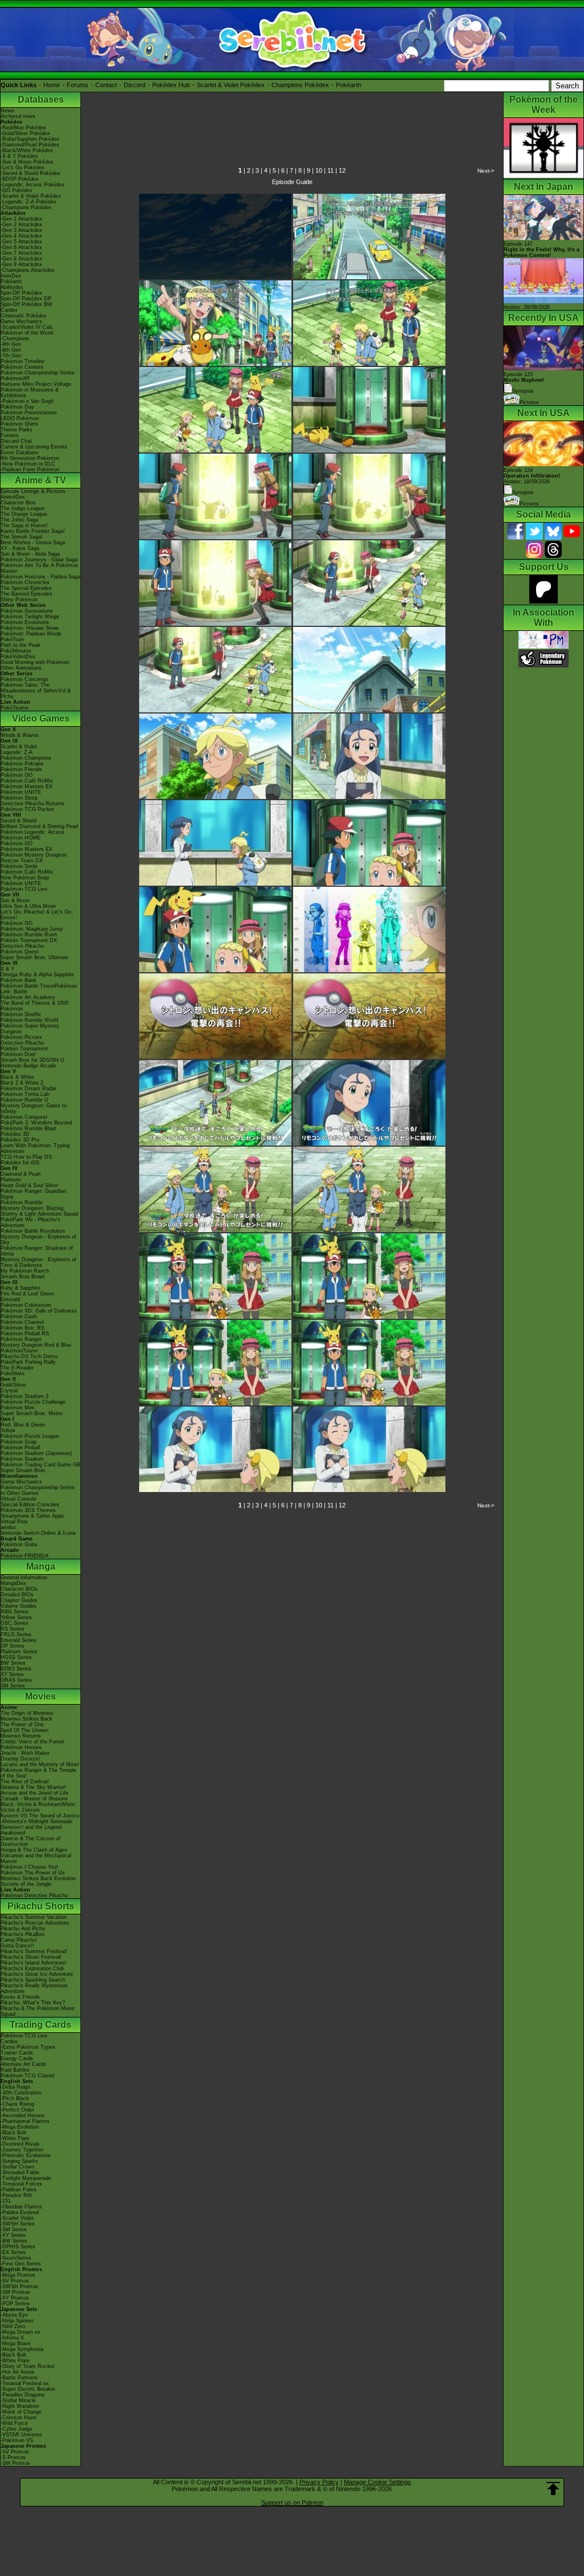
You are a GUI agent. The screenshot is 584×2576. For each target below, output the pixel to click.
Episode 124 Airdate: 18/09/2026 (532, 476)
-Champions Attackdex (28, 270)
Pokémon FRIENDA (25, 1556)
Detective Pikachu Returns (33, 804)
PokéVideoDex (18, 657)
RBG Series (15, 1612)
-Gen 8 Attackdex (21, 259)
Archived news (18, 116)
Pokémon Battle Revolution (33, 1231)
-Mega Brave (16, 2343)
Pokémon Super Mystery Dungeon (30, 1029)
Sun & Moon (15, 900)
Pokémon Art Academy (28, 997)
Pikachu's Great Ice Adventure (37, 1974)
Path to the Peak (21, 645)
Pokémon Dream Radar (29, 1089)
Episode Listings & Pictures (33, 491)
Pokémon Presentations (29, 413)
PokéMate (13, 1373)
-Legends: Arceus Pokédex (33, 185)
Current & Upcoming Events (34, 447)
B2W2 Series (16, 1669)
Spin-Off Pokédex (21, 293)
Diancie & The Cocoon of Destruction (31, 1841)
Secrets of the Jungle (26, 1884)
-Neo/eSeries (16, 2258)
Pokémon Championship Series (38, 373)
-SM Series (14, 2229)
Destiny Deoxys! (21, 1759)
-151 (6, 2201)
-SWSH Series (18, 2224)
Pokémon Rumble (22, 1203)
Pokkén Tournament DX (29, 940)
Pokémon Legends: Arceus (33, 832)
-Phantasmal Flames (25, 2121)
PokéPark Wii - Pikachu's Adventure (31, 1222)
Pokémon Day (17, 407)
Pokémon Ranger (21, 1339)
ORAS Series (16, 1680)
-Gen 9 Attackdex (21, 264)
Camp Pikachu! (19, 1940)
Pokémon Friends (21, 769)
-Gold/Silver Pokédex (25, 133)
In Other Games (20, 1493)
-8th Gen (11, 350)
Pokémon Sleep (19, 798)
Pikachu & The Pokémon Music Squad (38, 2011)
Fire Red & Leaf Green (27, 1294)
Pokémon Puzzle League (30, 1436)
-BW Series (14, 2241)
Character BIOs (19, 1589)
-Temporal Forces (21, 2184)
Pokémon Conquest (24, 1117)
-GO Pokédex (17, 190)
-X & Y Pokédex (19, 156)
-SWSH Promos (19, 2286)
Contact (106, 85)
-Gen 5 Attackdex (21, 242)
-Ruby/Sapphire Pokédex (30, 139)
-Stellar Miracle (18, 2400)
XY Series (12, 1674)
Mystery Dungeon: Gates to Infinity (34, 1108)
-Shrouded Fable (20, 2173)
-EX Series (13, 2252)
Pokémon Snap (19, 1442)
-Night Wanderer (20, 2406)
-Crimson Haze (19, 2418)
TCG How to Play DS (26, 1157)
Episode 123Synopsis (524, 383)
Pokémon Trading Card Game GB (40, 1465)
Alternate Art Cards (23, 2064)
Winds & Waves (20, 735)
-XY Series (13, 2235)
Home (52, 85)
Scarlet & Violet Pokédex (231, 85)
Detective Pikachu (22, 946)
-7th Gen (11, 356)
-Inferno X (12, 2338)
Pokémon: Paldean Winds (31, 634)
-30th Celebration (21, 2093)
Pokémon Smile (19, 866)
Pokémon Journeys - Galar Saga (39, 560)
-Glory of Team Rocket (28, 2366)
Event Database (20, 453)
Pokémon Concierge (25, 679)
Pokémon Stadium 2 (25, 1396)
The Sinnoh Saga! (22, 537)
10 (319, 170)
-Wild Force (14, 2423)
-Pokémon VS (17, 2440)
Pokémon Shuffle (21, 1014)
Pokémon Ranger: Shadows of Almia (37, 1251)
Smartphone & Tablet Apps (32, 1516)
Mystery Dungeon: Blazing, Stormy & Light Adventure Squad (39, 1211)
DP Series (13, 1646)
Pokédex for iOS (20, 1163)
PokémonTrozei (19, 1351)
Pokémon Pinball (20, 1448)
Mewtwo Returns (21, 1736)
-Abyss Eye (14, 2315)
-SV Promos (15, 2281)
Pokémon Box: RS (23, 1328)
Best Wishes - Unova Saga (33, 543)
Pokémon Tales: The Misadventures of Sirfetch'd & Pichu (36, 691)
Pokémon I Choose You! (29, 1867)
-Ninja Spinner (17, 2321)
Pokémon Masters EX (27, 786)
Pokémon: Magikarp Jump (32, 929)
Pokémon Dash (19, 1316)
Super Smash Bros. (24, 1470)
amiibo (8, 1527)
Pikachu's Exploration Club (32, 1968)
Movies (40, 1696)
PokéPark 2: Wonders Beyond (36, 1123)
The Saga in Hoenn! (24, 525)
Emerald (10, 1299)
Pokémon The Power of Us (33, 1873)
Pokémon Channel (22, 1322)
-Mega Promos (18, 2275)
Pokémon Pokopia (22, 764)
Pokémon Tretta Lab (25, 1094)
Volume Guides (19, 1606)
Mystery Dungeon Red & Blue (36, 1345)
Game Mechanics (21, 321)
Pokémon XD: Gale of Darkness (39, 1311)
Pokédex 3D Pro (20, 1140)
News (7, 111)
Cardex (9, 310)
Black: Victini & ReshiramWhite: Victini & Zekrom (38, 1807)
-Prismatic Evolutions (26, 2155)
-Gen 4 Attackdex (21, 236)
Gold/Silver (13, 1385)
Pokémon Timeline (23, 361)
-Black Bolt (13, 2133)
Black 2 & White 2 (22, 1083)
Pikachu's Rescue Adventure (35, 1923)
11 (330, 170)
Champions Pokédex (300, 85)
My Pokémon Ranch (25, 1271)
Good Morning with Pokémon (35, 662)
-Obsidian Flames (21, 2207)
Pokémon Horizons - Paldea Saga (40, 577)
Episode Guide (292, 182)
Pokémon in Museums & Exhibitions (30, 393)
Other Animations (21, 668)
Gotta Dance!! (17, 1946)
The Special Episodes (26, 588)
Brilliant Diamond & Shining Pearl (39, 826)
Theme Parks (17, 430)
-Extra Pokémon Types (28, 2047)
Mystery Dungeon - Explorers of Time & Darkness (38, 1262)
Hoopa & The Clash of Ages (34, 1850)
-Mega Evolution (20, 2127)
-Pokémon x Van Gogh (27, 401)
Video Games (41, 718)
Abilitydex (12, 287)
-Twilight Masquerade (26, 2178)
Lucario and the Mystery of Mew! (40, 1764)
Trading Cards (40, 2025)
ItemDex (11, 276)
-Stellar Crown (17, 2167)
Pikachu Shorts (41, 1906)
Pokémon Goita (19, 1544)
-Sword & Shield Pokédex (31, 173)
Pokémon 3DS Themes (28, 1510)
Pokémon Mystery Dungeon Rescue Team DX (34, 858)
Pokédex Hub (171, 85)
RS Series (13, 1629)
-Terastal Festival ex (25, 2383)
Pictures (529, 402)
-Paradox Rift (16, 2195)
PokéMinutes (16, 651)
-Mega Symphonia (22, 2349)
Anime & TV (40, 480)
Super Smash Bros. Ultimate (35, 957)
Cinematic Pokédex (24, 316)
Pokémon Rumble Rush (29, 935)
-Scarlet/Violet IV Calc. (28, 327)
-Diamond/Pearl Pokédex (30, 145)
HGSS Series (16, 1657)
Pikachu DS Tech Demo (29, 1356)
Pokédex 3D (15, 1134)
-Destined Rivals (20, 2144)
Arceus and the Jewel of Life (35, 1793)
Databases (41, 99)
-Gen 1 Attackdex (21, 219)
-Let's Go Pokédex (23, 168)
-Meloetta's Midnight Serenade (36, 1821)
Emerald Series (19, 1640)
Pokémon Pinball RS (25, 1334)
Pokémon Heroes (21, 1747)
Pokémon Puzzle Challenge (33, 1402)
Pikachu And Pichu (23, 1929)
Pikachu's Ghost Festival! (31, 1957)
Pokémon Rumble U (25, 1100)
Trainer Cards (17, 2053)
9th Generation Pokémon (30, 458)
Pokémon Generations (27, 611)
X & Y (7, 969)
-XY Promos (15, 2298)
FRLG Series (16, 1635)
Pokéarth (348, 85)
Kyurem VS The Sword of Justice (40, 1816)
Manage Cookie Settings (378, 2482)
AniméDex (13, 497)
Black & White (17, 1077)
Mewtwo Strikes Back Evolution (38, 1878)
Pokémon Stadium (22, 1459)
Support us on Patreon (292, 2502)
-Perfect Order (17, 2110)
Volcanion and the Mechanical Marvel (36, 1858)
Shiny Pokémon (19, 600)
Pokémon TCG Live (24, 889)
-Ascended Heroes (23, 2116)
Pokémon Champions (26, 758)
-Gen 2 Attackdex (21, 225)
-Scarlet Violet (17, 2218)
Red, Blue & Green (23, 1425)
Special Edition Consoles (30, 1505)
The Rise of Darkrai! (25, 1782)
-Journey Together (22, 2150)
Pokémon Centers (22, 367)
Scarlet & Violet (19, 747)
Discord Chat (16, 441)
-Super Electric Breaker (28, 2389)
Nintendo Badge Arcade (29, 1066)
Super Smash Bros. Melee (32, 1413)
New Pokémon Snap (25, 878)
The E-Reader (17, 1368)
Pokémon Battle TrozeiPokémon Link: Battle (39, 989)
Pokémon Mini (17, 1408)
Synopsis (523, 492)
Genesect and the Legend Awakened (31, 1830)
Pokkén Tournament (24, 1049)
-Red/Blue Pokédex (23, 128)
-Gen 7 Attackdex (21, 253)
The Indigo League (23, 508)
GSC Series (15, 1623)
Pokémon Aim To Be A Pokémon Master (39, 568)
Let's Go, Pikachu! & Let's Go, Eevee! (37, 915)
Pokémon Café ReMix (27, 781)
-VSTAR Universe (21, 2435)
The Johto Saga (19, 520)
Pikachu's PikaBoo (23, 1934)
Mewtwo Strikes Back (27, 1719)
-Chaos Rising (17, 2104)
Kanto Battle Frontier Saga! (33, 531)
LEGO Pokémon (20, 418)
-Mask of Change (21, 2412)
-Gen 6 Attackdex (21, 247)
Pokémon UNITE (21, 792)
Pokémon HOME (21, 838)
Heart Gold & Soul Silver (29, 1185)
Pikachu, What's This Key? (33, 2003)
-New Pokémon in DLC (28, 464)
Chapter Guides (19, 1600)
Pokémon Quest (20, 952)
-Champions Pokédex (26, 207)
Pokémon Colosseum (26, 1305)
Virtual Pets (14, 1522)
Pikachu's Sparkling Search (33, 1980)
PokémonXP (15, 378)
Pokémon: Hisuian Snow (30, 628)
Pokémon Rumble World (29, 1020)
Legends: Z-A (17, 752)
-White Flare (15, 2138)
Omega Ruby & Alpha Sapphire (37, 975)
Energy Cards (17, 2059)
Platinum (11, 1180)
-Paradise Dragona (23, 2395)
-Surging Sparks (19, 2161)
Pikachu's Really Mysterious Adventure (34, 1988)
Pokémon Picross (21, 1037)
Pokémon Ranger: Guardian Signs (33, 1194)
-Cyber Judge (17, 2429)
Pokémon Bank (19, 980)
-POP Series (15, 2304)
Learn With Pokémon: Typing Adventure (35, 1148)
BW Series (13, 1663)
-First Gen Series (21, 2264)
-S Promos (13, 2457)
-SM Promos (15, 2292)
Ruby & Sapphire (21, 1288)
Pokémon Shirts (19, 424)
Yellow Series (16, 1617)
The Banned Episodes (27, 594)
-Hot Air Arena (17, 2372)
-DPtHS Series (18, 2247)
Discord (135, 85)
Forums (78, 85)
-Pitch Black (15, 2098)
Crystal (9, 1391)
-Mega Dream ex (21, 2332)
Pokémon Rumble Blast (29, 1128)
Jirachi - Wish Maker (25, 1753)
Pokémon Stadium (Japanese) (36, 1453)
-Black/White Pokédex (27, 150)
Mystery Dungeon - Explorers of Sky (38, 1240)
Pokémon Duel (18, 1054)
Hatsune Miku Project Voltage (36, 384)
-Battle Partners (19, 2378)
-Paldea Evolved (20, 2212)
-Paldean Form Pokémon (30, 470)
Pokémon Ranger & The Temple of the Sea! (38, 1773)
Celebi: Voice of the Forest (33, 1742)
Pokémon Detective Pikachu (34, 1896)
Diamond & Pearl (21, 1174)
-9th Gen (11, 344)
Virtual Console (19, 1499)
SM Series (13, 1686)
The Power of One (22, 1725)
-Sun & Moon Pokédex (27, 162)
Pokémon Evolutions (25, 622)
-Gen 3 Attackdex (21, 230)
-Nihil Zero (13, 2326)
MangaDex (13, 1583)
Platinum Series (19, 1652)
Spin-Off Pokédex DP (26, 299)
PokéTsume (15, 708)
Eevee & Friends (20, 1997)
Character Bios (18, 503)
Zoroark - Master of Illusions (34, 1799)
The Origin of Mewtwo (27, 1713)
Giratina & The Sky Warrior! (33, 1787)
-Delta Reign (15, 2087)
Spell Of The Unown (25, 1730)
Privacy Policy (319, 2482)
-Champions (15, 339)
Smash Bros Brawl (23, 1277)
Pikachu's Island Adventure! (34, 1963)
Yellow (8, 1430)
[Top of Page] (553, 2489)
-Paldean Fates (19, 2190)
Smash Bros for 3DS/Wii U (33, 1060)
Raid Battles (15, 2070)
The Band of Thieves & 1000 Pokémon (35, 1006)
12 (342, 170)
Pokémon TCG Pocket (27, 809)
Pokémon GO (17, 775)
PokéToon (12, 639)
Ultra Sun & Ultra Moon (28, 906)
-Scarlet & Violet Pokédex (31, 196)
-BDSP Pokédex (20, 179)
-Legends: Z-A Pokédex (29, 202)
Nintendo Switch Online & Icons (38, 1533)
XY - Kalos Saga (20, 548)
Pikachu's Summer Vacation (34, 1917)
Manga (41, 1566)
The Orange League (24, 514)
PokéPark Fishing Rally (28, 1362)
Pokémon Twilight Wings (30, 617)
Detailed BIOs (17, 1595)
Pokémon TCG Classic (28, 2076)
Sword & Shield (19, 821)
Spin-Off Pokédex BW (27, 304)
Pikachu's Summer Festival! (34, 1951)
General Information (24, 1578)
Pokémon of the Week (27, 333)
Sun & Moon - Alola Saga (30, 554)
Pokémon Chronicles (25, 582)
